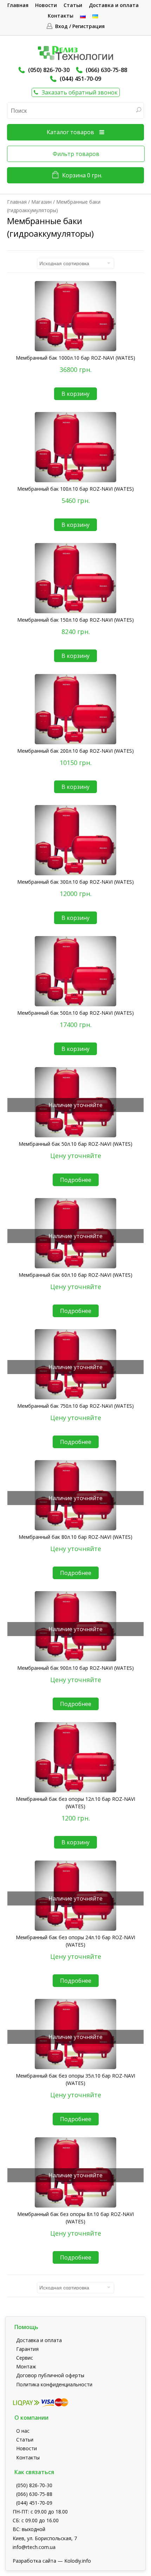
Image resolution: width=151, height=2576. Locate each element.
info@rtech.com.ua (34, 2547)
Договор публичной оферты (50, 2375)
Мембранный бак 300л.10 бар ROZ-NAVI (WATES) (75, 882)
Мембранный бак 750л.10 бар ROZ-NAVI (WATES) (75, 1406)
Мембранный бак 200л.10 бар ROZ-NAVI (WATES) (75, 751)
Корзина (82, 175)
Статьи (73, 5)
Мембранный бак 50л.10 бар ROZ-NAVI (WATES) (75, 1144)
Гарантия (27, 2349)
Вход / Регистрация (80, 26)
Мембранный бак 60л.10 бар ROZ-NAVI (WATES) (75, 1275)
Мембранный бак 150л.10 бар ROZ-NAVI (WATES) (75, 620)
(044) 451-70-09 (80, 79)
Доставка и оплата (114, 5)
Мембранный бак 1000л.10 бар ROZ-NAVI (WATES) (75, 358)
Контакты (61, 16)
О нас (23, 2431)
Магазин (41, 202)
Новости (46, 5)
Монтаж (26, 2366)
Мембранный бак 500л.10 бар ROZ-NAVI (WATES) (75, 1013)
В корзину (75, 394)
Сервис (25, 2358)
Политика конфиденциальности (54, 2384)
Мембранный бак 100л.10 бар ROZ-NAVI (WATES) (75, 489)
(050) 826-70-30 (49, 70)
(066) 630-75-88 (106, 70)
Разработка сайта (34, 2561)
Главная (18, 5)
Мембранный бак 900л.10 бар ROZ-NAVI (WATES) (75, 1668)
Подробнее (76, 1180)
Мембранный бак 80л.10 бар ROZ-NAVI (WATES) (75, 1537)
